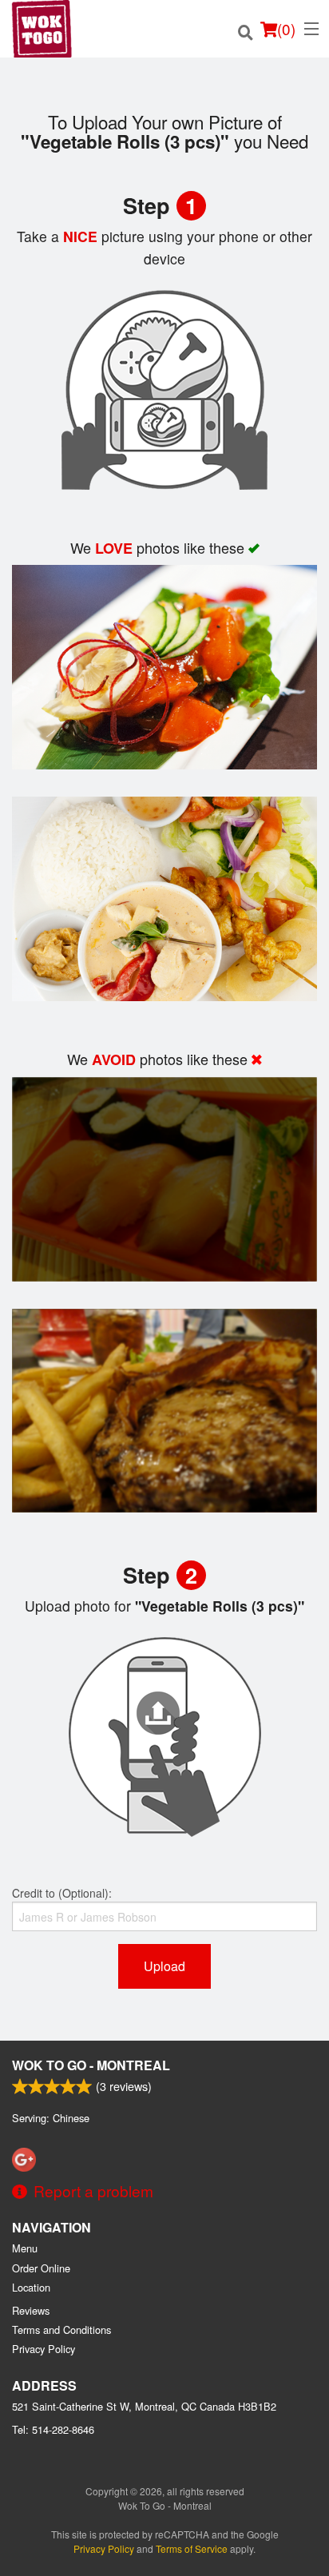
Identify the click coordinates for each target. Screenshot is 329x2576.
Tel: (53, 2429)
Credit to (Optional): (62, 1893)
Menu (25, 2248)
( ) (286, 28)
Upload (164, 1966)
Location (31, 2287)
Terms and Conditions (61, 2330)
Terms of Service (192, 2548)
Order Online (41, 2268)
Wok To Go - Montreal (91, 2065)
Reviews (31, 2310)
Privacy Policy (44, 2349)
